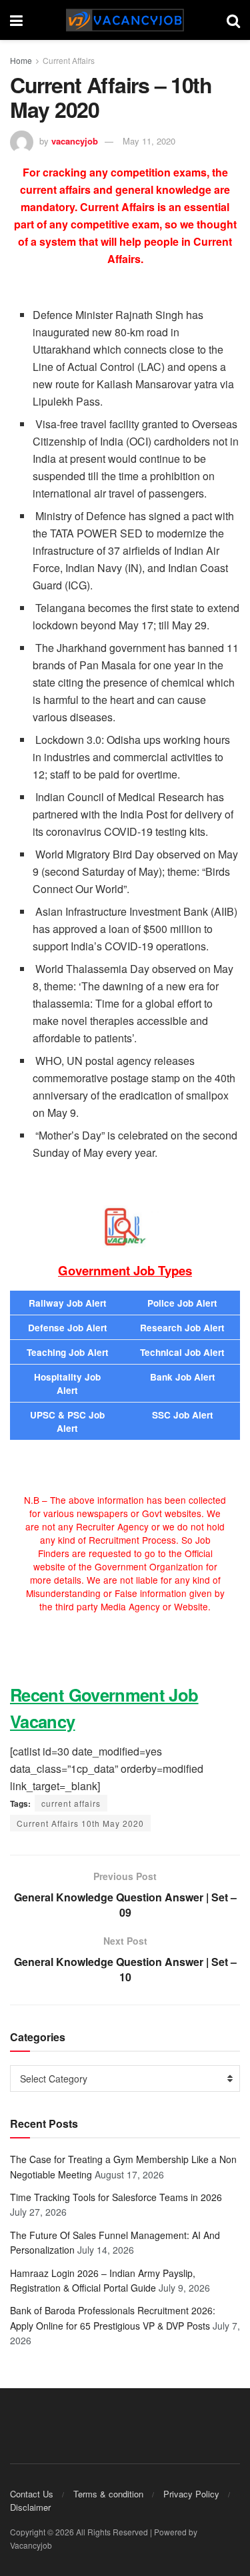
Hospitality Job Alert (67, 1384)
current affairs (71, 1803)
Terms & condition (108, 2494)
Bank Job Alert (183, 1377)
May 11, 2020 (149, 141)
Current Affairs (69, 60)
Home (21, 60)
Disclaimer (30, 2507)
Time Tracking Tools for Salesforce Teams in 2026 (116, 2197)
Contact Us (32, 2494)
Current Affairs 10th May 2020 (80, 1823)
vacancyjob (75, 141)
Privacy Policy (191, 2494)
